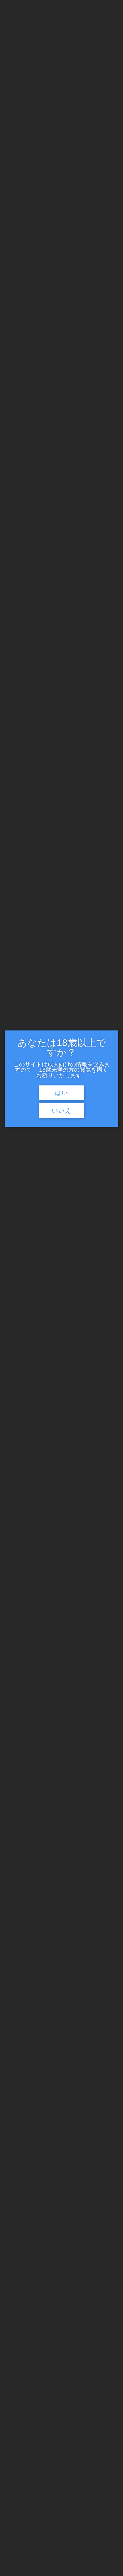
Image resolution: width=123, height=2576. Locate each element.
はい (61, 1093)
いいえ (61, 1111)
